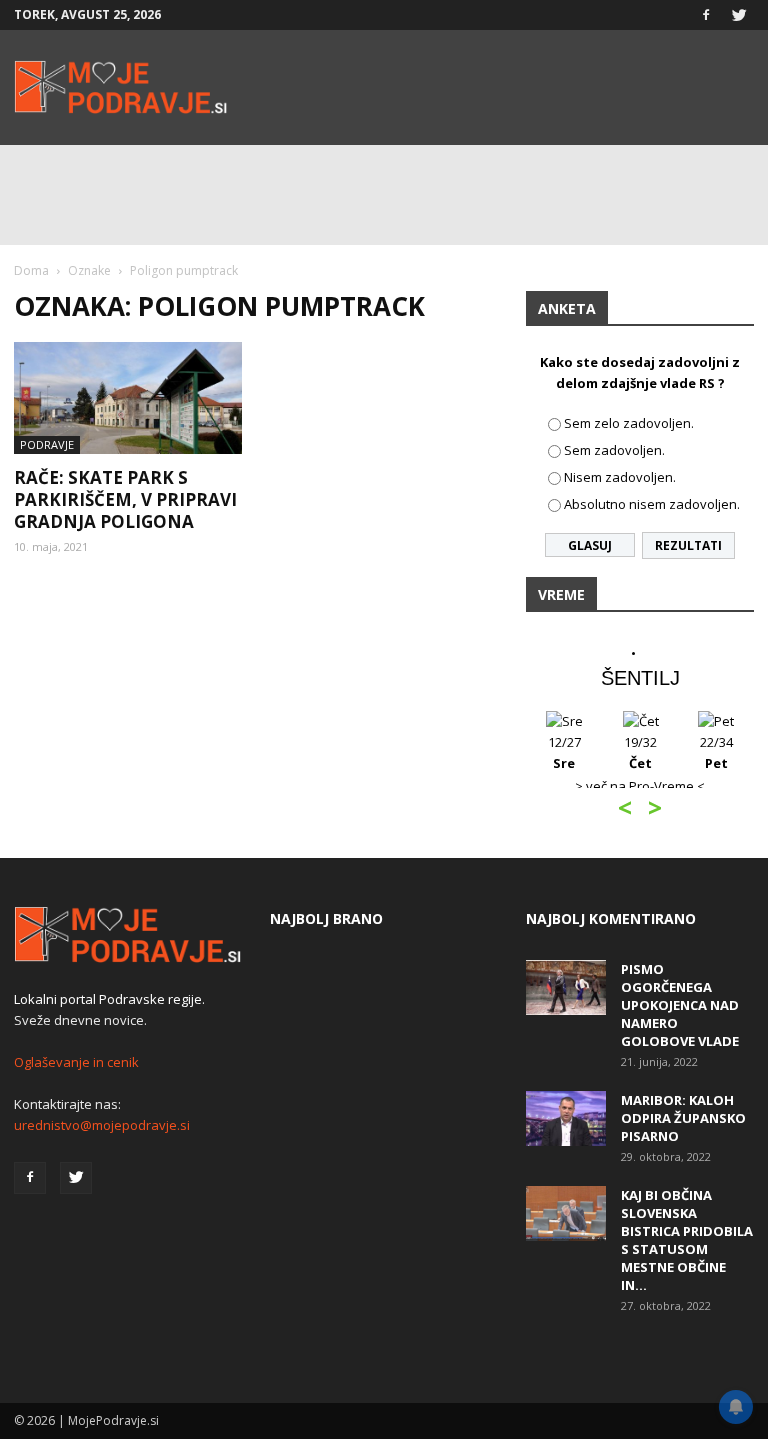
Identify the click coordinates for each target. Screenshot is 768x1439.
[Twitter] (739, 15)
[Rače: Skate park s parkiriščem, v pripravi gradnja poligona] (128, 398)
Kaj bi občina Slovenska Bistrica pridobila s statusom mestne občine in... (687, 1240)
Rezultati (688, 545)
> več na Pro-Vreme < (640, 786)
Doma (31, 270)
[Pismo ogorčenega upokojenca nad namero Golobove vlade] (566, 987)
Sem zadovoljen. (614, 450)
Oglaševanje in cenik (76, 1062)
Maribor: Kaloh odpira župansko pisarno (683, 1118)
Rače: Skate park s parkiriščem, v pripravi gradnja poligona (125, 499)
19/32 (640, 752)
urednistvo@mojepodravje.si (102, 1125)
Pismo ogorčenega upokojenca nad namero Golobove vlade (680, 1005)
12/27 (564, 752)
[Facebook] (706, 15)
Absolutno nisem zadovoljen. (652, 504)
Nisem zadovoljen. (620, 477)
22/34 (716, 752)
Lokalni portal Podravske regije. (109, 999)
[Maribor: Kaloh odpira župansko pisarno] (566, 1118)
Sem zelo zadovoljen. (629, 423)
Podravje (47, 444)
